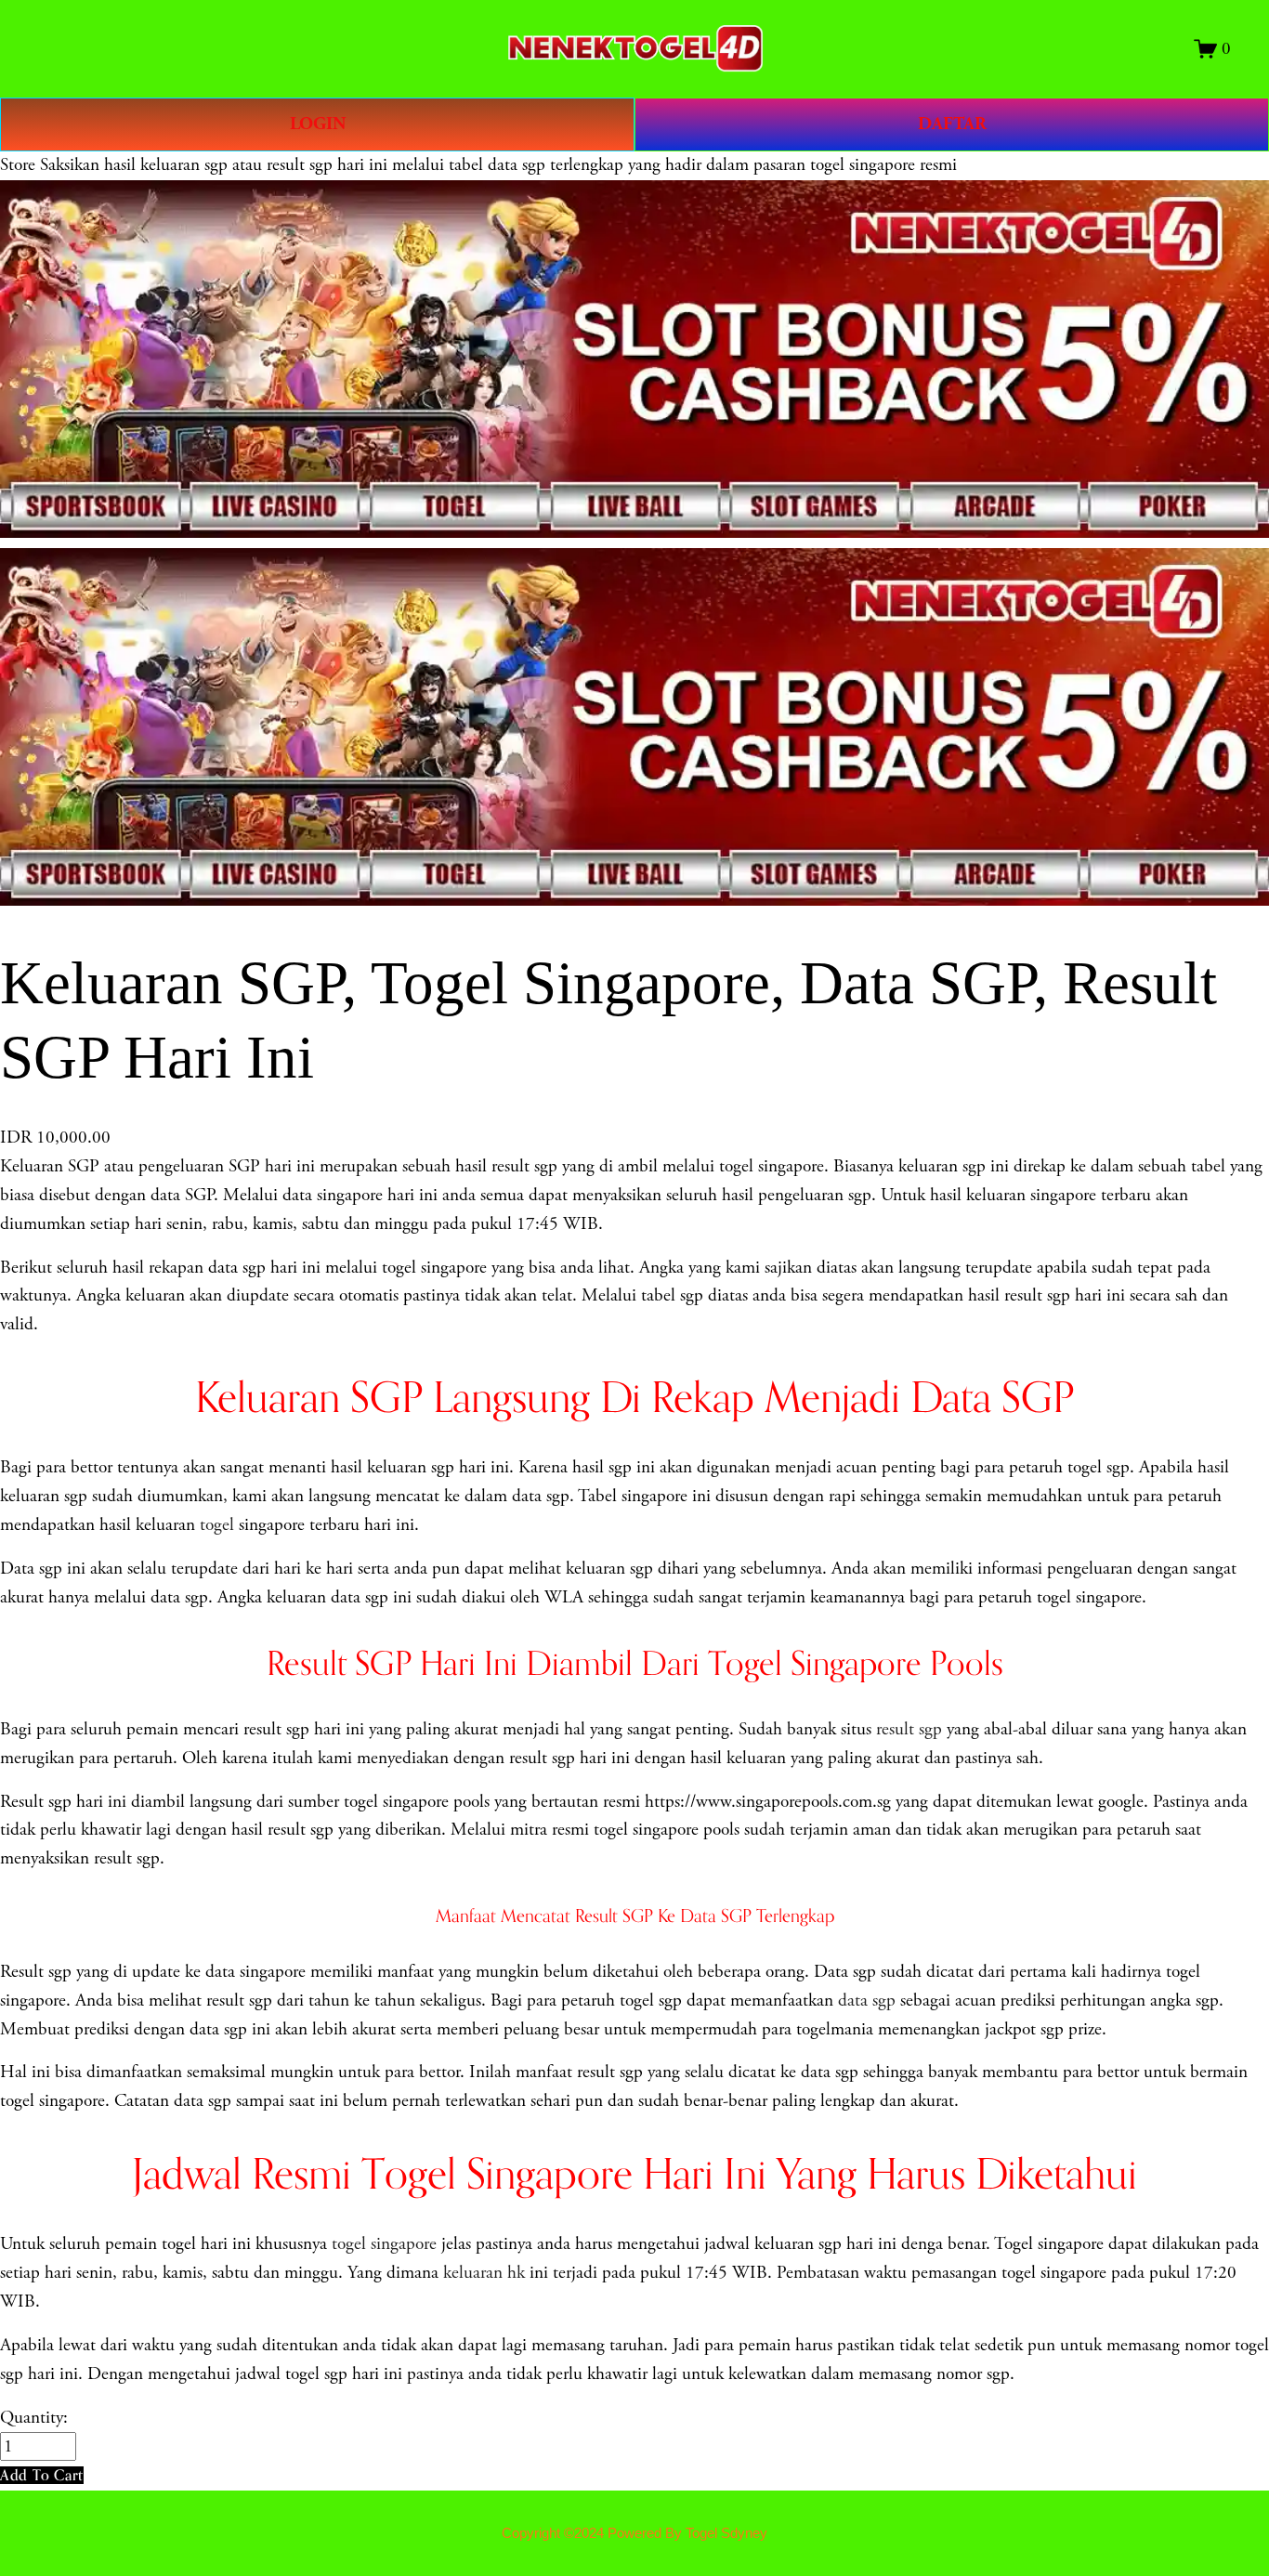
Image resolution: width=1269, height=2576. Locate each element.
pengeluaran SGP (199, 1166)
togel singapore (384, 2244)
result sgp (909, 1729)
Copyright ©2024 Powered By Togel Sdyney (634, 2533)
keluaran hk (484, 2273)
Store (18, 165)
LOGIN (318, 124)
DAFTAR (952, 124)
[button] (42, 2475)
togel (217, 1525)
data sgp (867, 2001)
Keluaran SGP (50, 1166)
